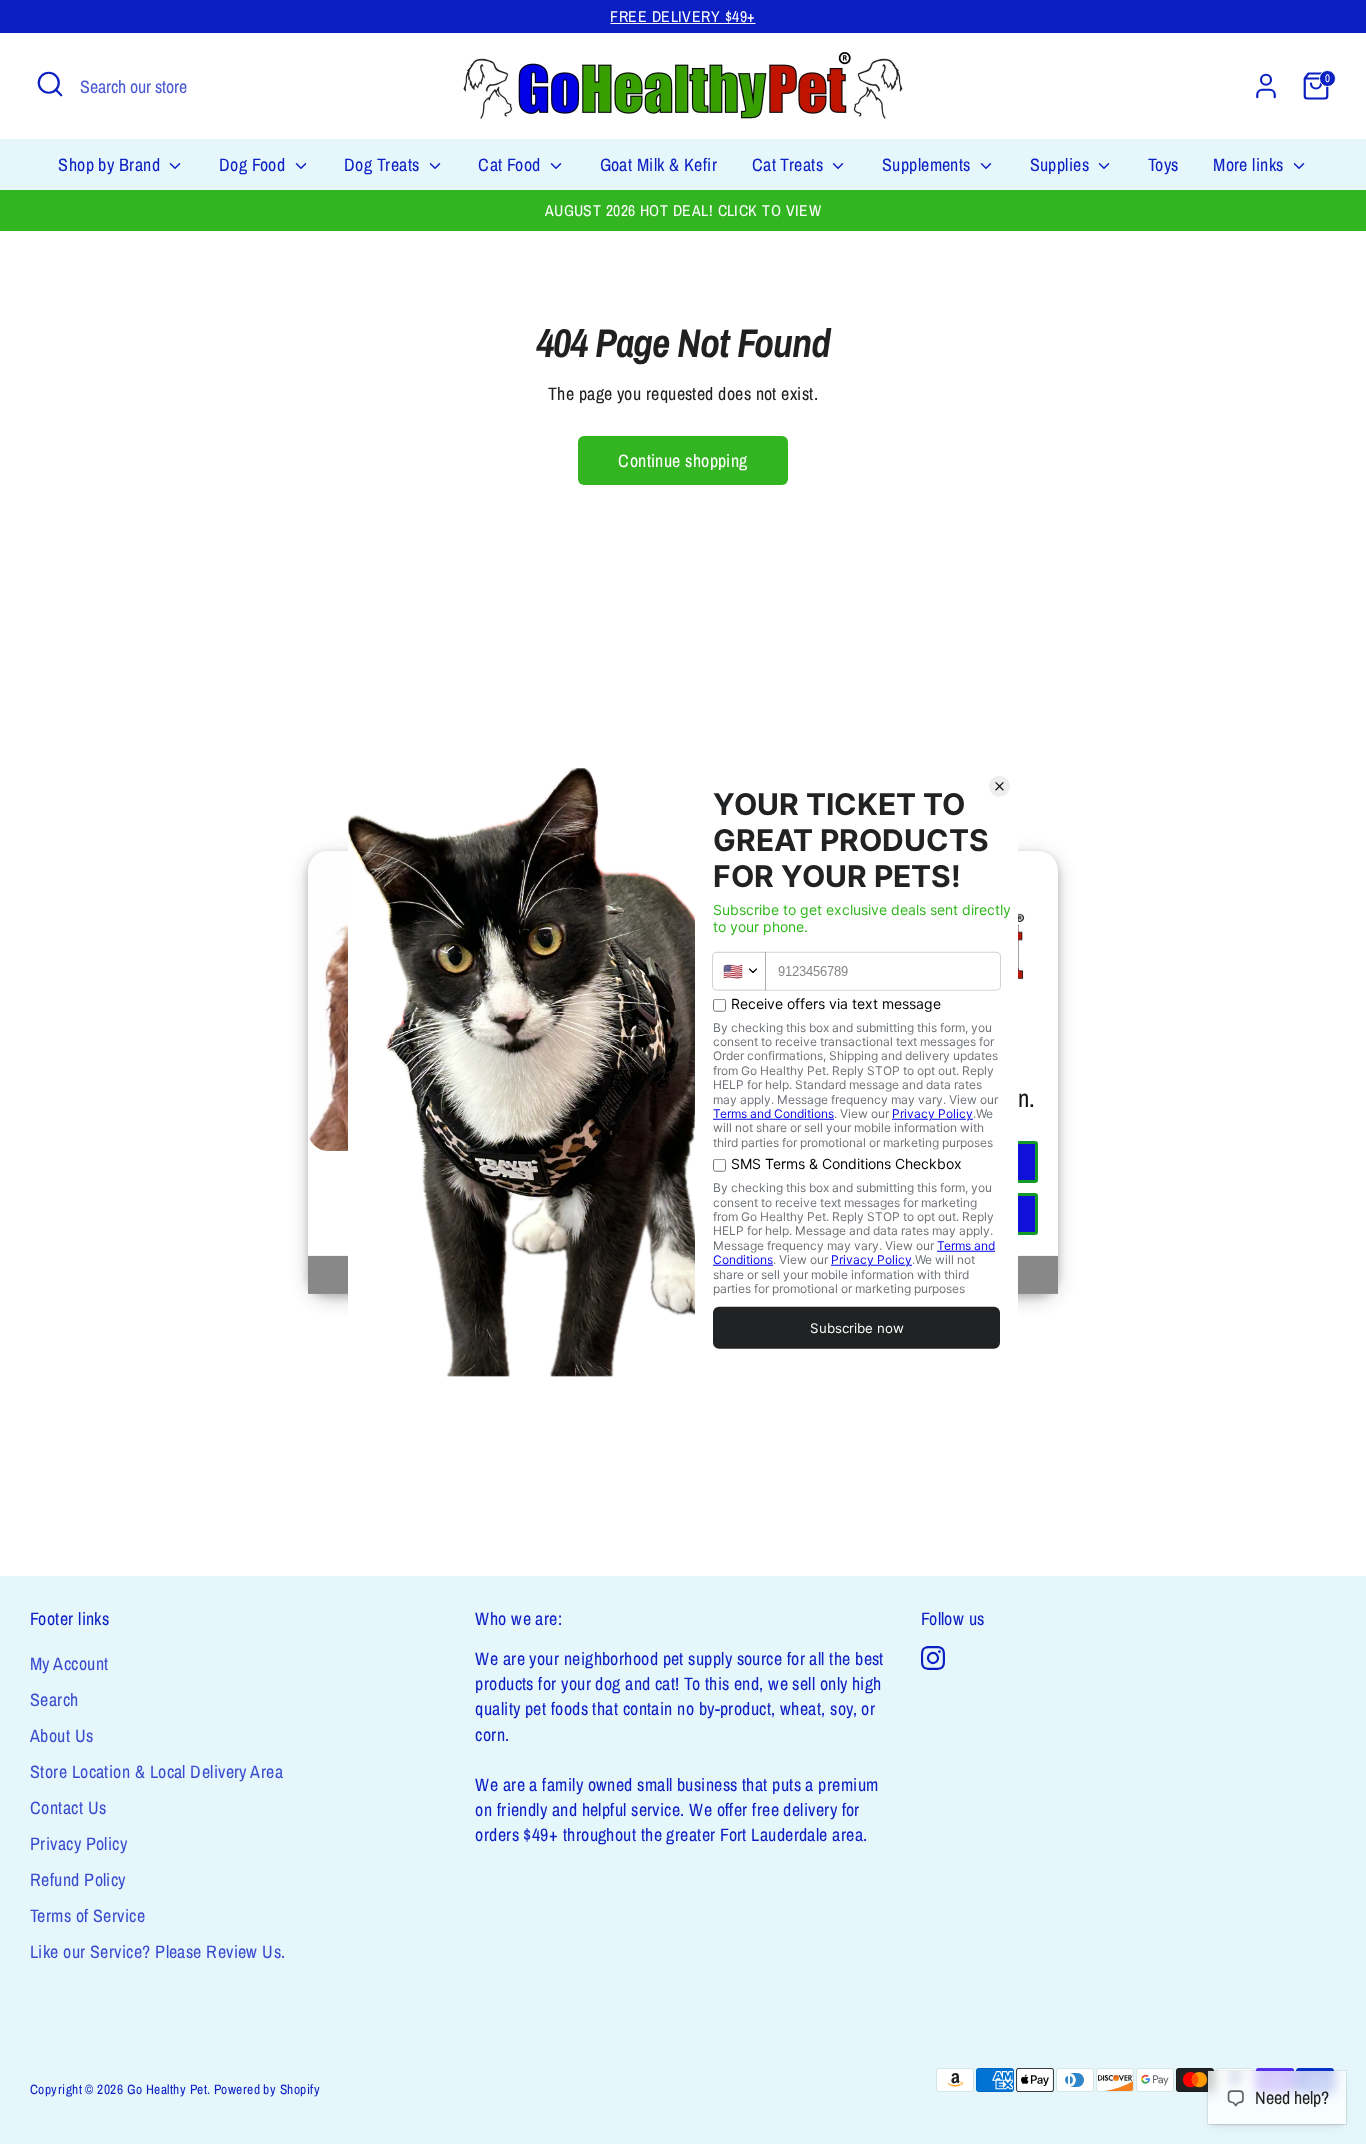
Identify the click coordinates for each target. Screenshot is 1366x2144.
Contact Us (68, 1807)
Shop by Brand (111, 164)
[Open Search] (50, 84)
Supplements (928, 164)
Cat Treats (790, 164)
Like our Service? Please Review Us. (158, 1951)
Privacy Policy (78, 1843)
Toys (1163, 164)
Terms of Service (87, 1915)
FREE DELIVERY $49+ (682, 16)
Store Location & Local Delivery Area (156, 1771)
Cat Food (511, 164)
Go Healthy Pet (167, 2089)
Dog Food (254, 164)
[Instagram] (933, 1658)
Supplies (1062, 164)
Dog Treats (384, 164)
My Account (69, 1663)
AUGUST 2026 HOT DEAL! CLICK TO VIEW (683, 210)
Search (54, 1699)
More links (1250, 164)
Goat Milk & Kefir (659, 164)
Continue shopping (683, 460)
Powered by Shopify (267, 2089)
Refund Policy (78, 1879)
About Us (62, 1735)
